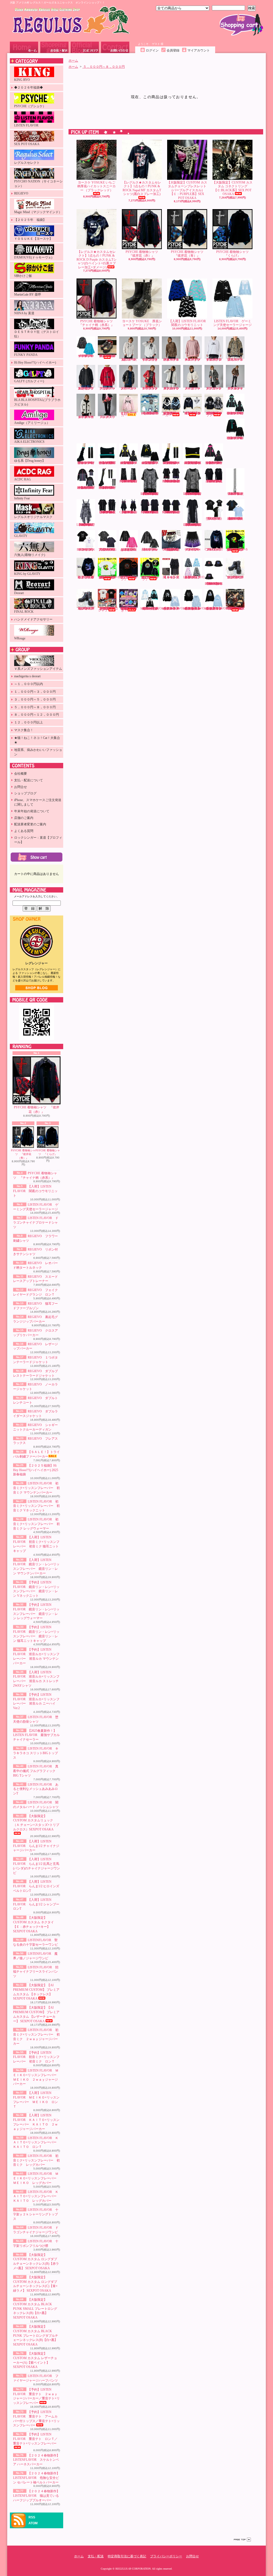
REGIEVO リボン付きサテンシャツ (151, 360)
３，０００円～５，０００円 (35, 699)
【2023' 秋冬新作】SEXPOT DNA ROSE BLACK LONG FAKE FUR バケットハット (214, 584)
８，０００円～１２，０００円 (37, 715)
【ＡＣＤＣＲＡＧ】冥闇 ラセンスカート (171, 577)
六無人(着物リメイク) (30, 555)
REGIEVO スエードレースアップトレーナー (194, 360)
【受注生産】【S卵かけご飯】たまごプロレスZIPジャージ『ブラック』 (150, 578)
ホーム (24, 47)
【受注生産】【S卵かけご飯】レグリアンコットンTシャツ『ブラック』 (129, 578)
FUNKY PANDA (26, 355)
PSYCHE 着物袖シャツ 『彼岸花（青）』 (23, 1154)
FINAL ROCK (24, 612)
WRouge (20, 638)
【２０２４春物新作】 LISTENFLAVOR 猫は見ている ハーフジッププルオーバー (36, 2496)
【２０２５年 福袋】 (30, 220)
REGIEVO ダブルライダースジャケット (236, 388)
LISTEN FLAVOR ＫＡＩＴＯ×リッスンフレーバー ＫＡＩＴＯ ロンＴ (36, 2143)
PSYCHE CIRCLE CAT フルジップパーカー (214, 550)
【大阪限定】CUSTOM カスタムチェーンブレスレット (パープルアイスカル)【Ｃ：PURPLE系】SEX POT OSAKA (187, 190)
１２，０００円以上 (29, 722)
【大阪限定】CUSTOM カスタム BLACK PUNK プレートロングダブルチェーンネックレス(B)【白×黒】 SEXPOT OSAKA (36, 2336)
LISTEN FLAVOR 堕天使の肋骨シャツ (215, 519)
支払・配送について (54, 47)
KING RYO (22, 80)
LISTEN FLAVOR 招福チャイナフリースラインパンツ (36, 1972)
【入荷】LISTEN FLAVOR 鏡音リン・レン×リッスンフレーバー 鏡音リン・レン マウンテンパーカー (129, 463)
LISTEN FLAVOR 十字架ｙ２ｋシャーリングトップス (36, 2214)
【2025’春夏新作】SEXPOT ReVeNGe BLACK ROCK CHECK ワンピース (129, 512)
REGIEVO (21, 193)
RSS (32, 2517)
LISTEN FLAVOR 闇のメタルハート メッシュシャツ (150, 550)
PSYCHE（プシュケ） (30, 106)
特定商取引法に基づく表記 (127, 2556)
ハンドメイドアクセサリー (33, 619)
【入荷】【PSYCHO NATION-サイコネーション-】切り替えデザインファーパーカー (171, 414)
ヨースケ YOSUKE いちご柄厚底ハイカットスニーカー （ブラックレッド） (97, 186)
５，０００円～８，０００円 (35, 707)
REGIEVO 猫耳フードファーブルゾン (236, 360)
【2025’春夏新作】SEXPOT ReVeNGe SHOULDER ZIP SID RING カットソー (150, 512)
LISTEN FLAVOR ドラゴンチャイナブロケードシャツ (36, 1223)
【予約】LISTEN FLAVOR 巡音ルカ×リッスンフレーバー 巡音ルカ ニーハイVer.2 (108, 488)
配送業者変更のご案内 (30, 824)
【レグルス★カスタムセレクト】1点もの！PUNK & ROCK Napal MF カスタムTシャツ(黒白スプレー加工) (142, 188)
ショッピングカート (241, 25)
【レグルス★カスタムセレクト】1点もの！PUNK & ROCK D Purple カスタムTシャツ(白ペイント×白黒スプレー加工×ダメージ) (97, 260)
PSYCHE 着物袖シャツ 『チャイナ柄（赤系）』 (97, 323)
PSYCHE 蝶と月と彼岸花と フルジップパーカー (86, 577)
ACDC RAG (23, 479)
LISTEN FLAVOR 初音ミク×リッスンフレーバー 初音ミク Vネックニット (36, 1506)
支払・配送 (96, 2556)
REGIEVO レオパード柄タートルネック (172, 360)
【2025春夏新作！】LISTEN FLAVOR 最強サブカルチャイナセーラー (36, 1735)
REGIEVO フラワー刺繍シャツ (130, 360)
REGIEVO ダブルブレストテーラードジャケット (172, 388)
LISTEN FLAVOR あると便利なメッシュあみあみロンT (36, 1789)
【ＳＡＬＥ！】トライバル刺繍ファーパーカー (129, 414)
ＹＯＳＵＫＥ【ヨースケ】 (33, 239)
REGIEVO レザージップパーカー (130, 388)
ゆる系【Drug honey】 (30, 461)
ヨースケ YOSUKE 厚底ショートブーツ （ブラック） (142, 323)
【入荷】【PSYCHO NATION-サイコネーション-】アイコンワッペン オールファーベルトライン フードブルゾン (214, 414)
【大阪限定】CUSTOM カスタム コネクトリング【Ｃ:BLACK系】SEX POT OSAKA (232, 188)
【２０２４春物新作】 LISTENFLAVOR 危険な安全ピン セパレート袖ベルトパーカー (36, 2478)
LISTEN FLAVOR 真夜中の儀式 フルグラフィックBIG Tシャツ (36, 1771)
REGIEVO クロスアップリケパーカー (108, 388)
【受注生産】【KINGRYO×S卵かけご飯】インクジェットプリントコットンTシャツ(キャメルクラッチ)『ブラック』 (237, 550)
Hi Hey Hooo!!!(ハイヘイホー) (35, 363)
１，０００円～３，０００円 (35, 692)
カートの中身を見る (37, 857)
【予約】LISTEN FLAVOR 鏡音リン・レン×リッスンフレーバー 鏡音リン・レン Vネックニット (150, 463)
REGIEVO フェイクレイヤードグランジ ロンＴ (215, 360)
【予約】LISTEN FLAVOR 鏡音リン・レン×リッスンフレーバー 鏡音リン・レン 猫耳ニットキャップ (193, 463)
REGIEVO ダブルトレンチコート (215, 388)
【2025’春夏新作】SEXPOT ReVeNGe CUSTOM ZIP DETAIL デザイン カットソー (214, 481)
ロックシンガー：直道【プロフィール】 (38, 840)
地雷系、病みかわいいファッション (38, 752)
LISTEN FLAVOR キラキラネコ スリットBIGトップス (36, 1753)
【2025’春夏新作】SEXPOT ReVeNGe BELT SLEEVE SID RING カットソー (172, 512)
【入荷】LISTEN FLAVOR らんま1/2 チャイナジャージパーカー (36, 1846)
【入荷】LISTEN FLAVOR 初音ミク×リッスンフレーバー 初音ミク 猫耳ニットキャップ (108, 463)
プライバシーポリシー (166, 2556)
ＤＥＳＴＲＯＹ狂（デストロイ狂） (37, 334)
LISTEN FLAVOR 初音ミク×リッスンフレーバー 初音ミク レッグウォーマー (36, 1524)
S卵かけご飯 (23, 276)
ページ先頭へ (242, 2540)
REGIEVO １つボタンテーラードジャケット (151, 388)
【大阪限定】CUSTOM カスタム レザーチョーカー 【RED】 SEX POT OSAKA (171, 550)
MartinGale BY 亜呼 (28, 294)
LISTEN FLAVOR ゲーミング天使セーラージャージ (232, 323)
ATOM (33, 2523)
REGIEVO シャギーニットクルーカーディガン (87, 417)
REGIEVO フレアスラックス (108, 417)
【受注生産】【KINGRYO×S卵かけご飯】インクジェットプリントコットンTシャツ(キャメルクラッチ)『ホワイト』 (109, 577)
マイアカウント (199, 50)
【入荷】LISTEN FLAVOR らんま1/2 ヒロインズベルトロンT (36, 1886)
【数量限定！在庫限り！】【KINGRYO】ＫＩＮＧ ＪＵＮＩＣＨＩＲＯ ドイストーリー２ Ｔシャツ (109, 609)
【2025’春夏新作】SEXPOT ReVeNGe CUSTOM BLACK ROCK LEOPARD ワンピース (86, 525)
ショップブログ (85, 47)
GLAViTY (21, 536)
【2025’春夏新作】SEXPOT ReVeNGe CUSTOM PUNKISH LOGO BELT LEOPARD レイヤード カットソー (193, 494)
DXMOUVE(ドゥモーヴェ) (33, 257)
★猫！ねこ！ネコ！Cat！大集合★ (37, 740)
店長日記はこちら (37, 988)
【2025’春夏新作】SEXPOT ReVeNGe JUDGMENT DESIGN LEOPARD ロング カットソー (193, 525)
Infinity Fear (22, 498)
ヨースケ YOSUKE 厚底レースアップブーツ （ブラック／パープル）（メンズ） (86, 608)
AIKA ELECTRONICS (29, 442)
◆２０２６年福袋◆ (29, 87)
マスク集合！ (24, 730)
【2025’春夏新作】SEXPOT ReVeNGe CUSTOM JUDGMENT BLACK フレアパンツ (129, 481)
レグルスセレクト (27, 163)
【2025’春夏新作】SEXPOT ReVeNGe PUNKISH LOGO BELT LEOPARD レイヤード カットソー (150, 494)
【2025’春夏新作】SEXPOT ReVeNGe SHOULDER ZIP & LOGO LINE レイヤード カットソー (172, 481)
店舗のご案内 (24, 818)
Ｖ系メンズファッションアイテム (38, 669)
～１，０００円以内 (29, 684)
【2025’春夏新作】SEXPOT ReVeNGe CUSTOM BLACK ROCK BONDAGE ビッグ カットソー (108, 512)
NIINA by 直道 (24, 313)
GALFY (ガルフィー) (29, 381)
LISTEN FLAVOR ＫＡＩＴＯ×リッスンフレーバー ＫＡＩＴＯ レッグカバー (36, 2196)
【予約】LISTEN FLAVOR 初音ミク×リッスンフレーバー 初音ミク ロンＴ (36, 2057)
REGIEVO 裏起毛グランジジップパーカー (87, 388)
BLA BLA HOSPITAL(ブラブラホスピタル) (37, 402)
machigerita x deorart (27, 676)
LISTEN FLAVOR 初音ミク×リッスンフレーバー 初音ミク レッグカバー (36, 2160)
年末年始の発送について (32, 811)
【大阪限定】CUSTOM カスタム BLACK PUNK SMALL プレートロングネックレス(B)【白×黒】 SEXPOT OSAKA (35, 2309)
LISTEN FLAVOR (26, 125)
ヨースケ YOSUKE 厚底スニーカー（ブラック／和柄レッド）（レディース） (107, 356)
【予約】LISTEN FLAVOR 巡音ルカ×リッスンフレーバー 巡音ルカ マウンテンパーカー (214, 463)
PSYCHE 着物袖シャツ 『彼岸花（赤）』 (37, 1110)
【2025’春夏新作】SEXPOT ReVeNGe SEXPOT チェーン (236, 494)
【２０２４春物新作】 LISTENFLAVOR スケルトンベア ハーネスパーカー (36, 2460)
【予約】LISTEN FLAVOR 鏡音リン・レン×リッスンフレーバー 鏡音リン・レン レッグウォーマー (172, 463)
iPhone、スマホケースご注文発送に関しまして (38, 802)
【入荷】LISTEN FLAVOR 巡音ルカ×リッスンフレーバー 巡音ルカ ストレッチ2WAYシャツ (86, 488)
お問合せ (115, 47)
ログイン (152, 50)
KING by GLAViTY (27, 574)
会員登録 (173, 50)
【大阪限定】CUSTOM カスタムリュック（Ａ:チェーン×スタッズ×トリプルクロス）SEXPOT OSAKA (36, 1823)
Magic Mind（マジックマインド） (38, 212)
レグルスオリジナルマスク (33, 517)
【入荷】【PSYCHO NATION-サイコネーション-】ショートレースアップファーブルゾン (192, 413)
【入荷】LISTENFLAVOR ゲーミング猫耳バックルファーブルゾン (196, 577)
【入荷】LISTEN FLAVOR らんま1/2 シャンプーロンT (36, 1904)
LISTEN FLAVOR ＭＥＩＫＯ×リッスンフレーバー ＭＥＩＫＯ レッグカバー (36, 2178)
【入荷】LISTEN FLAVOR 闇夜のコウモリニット (35, 1191)
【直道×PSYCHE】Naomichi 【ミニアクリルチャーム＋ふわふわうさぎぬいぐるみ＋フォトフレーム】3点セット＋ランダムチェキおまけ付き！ (129, 609)
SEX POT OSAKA (27, 144)
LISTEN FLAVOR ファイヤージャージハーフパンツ (193, 550)
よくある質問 (24, 831)
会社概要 (21, 774)
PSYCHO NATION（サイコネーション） (38, 184)
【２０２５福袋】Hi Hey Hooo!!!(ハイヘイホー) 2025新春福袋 (36, 1470)
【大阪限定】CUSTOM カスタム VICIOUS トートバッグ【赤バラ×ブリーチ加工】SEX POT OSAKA (235, 608)
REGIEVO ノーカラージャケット (194, 388)
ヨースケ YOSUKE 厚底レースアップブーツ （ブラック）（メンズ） (235, 577)
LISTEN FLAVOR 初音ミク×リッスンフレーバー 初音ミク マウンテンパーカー (36, 1488)
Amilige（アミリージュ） (32, 423)
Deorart (19, 593)
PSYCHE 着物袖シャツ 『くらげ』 (48, 1152)
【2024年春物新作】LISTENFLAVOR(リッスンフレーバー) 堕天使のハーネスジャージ (154, 608)
